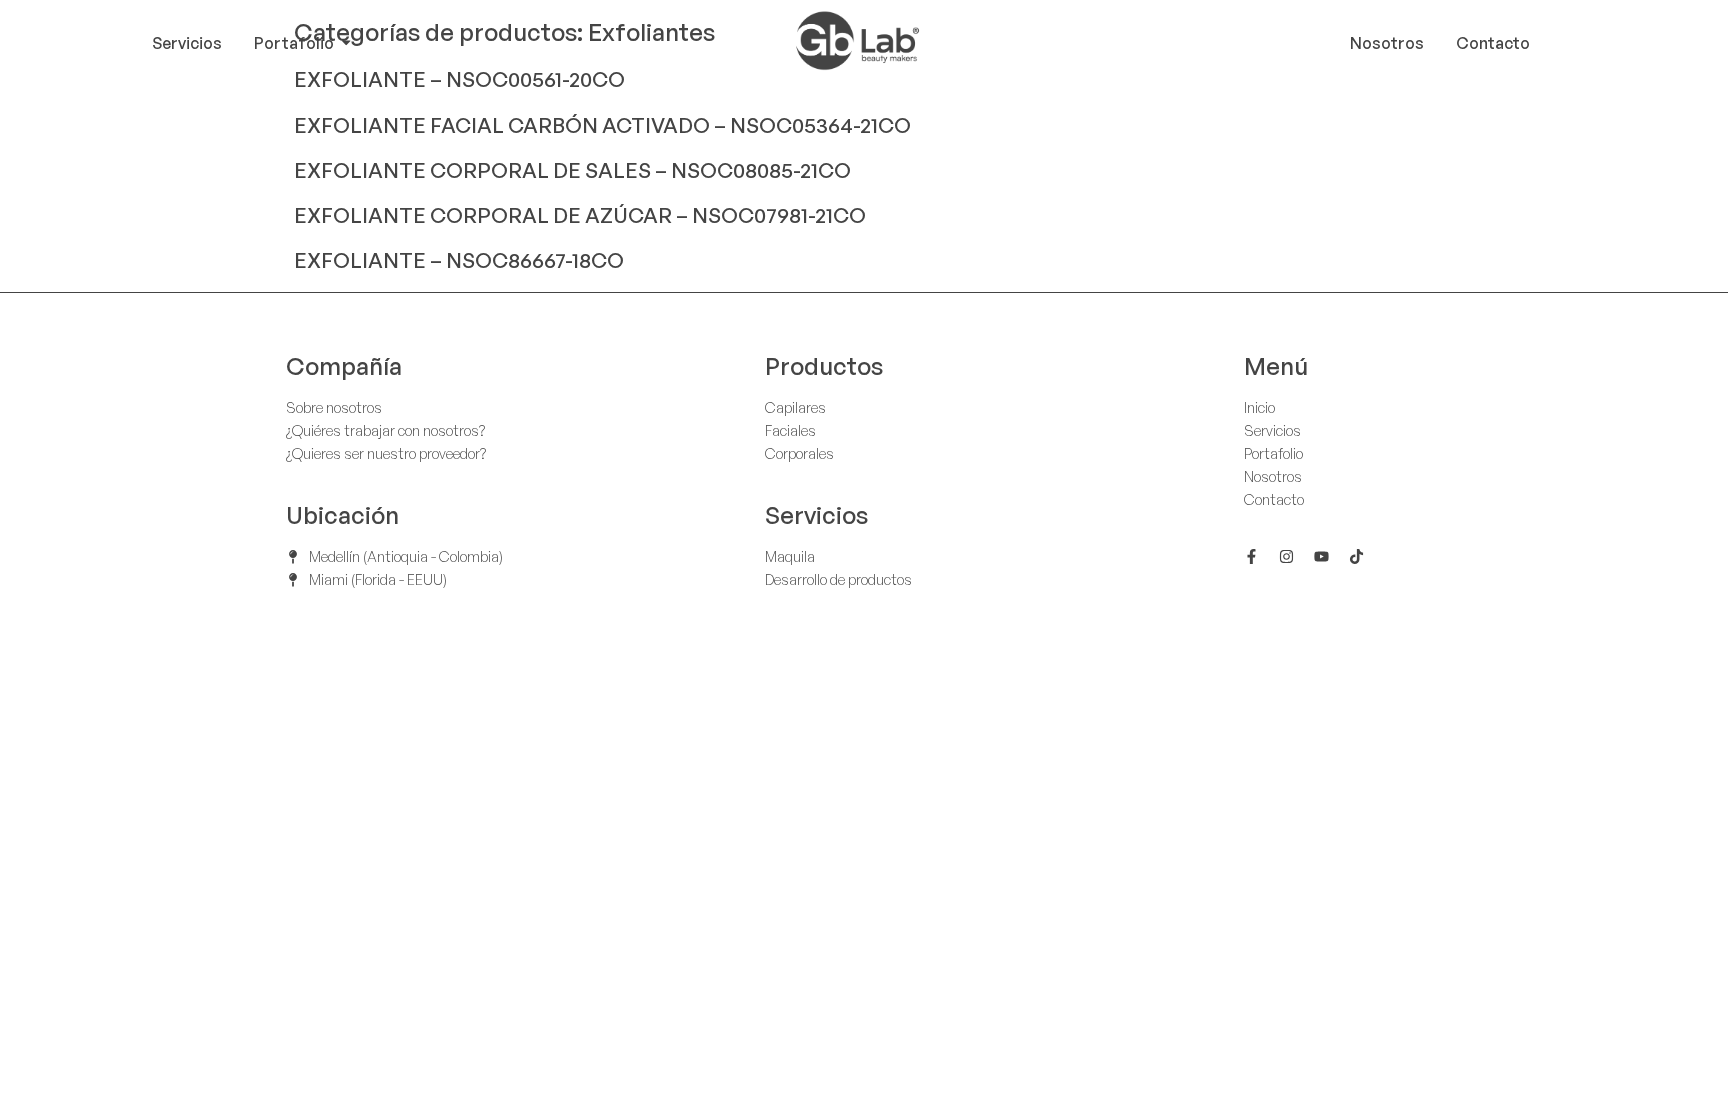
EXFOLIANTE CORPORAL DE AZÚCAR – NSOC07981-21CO (580, 215)
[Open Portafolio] (346, 43)
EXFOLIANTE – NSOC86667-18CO (459, 260)
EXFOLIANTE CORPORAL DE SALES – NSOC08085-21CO (572, 170)
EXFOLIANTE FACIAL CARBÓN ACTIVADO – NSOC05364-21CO (602, 125)
